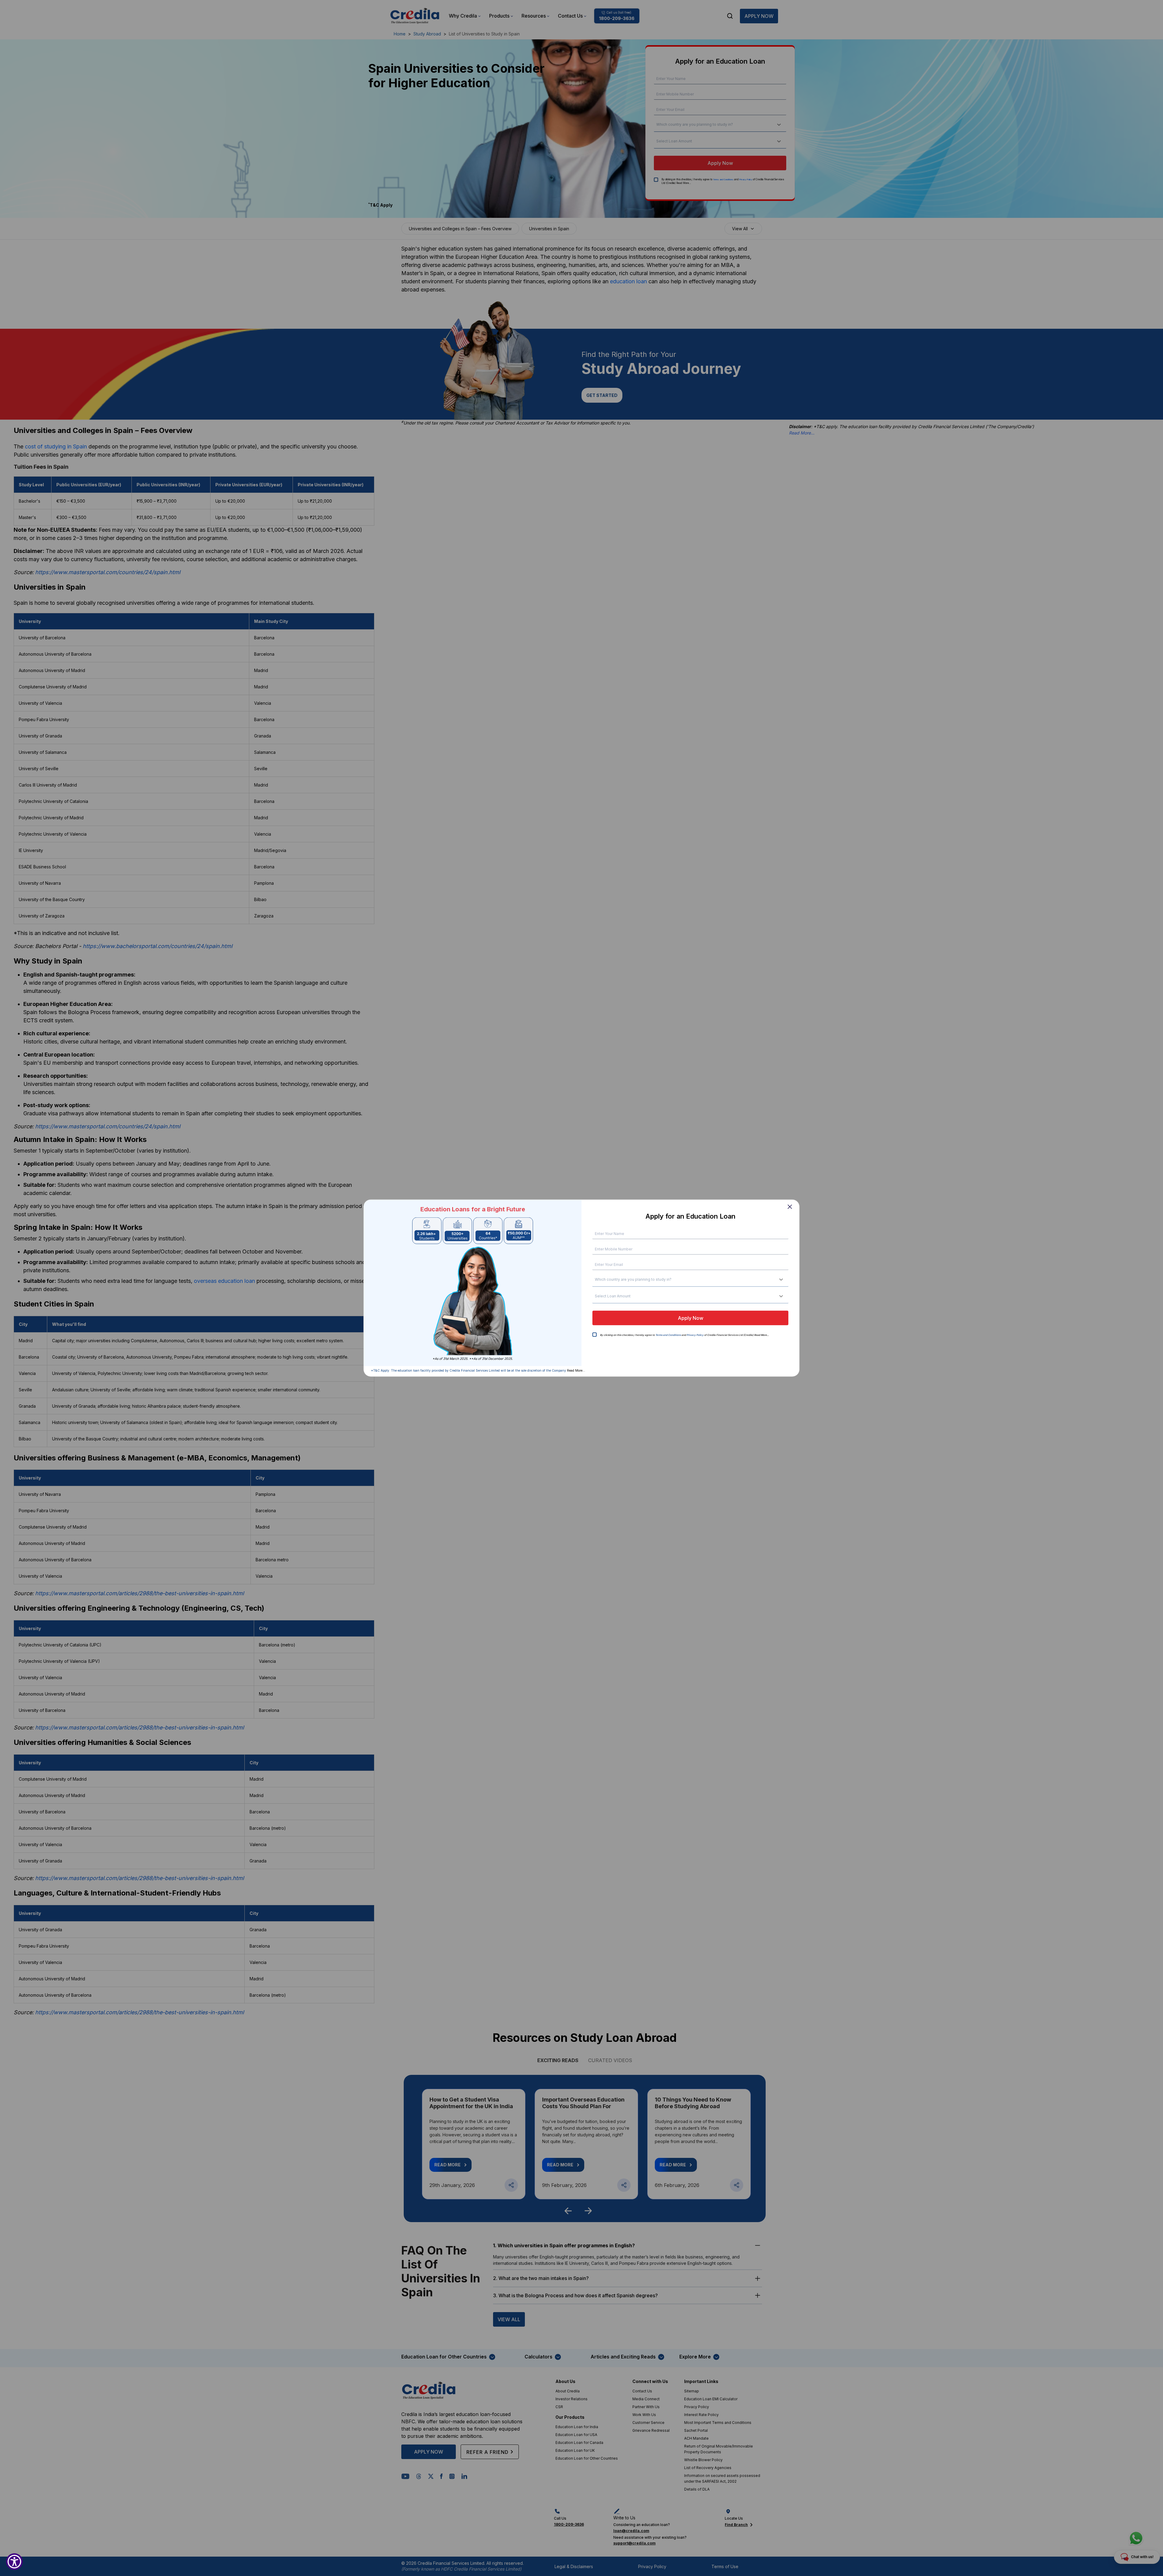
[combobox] (597, 1280)
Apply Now (691, 1318)
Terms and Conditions (668, 1335)
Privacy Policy (695, 1335)
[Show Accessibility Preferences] (14, 2562)
